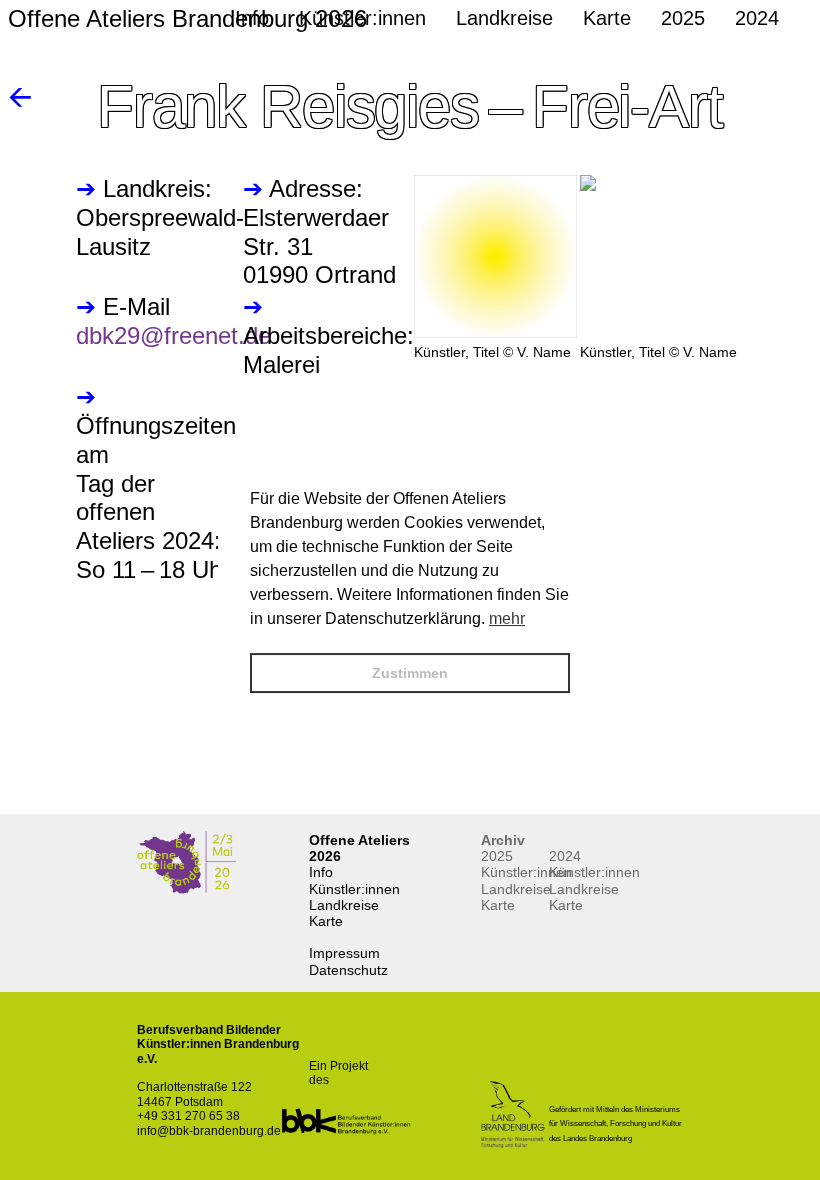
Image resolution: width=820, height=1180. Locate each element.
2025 (497, 856)
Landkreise (344, 905)
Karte (326, 921)
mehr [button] (507, 618)
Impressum (344, 953)
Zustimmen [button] (410, 673)
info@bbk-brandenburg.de (209, 1131)
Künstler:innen (354, 889)
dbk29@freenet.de (173, 335)
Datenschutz (348, 970)
